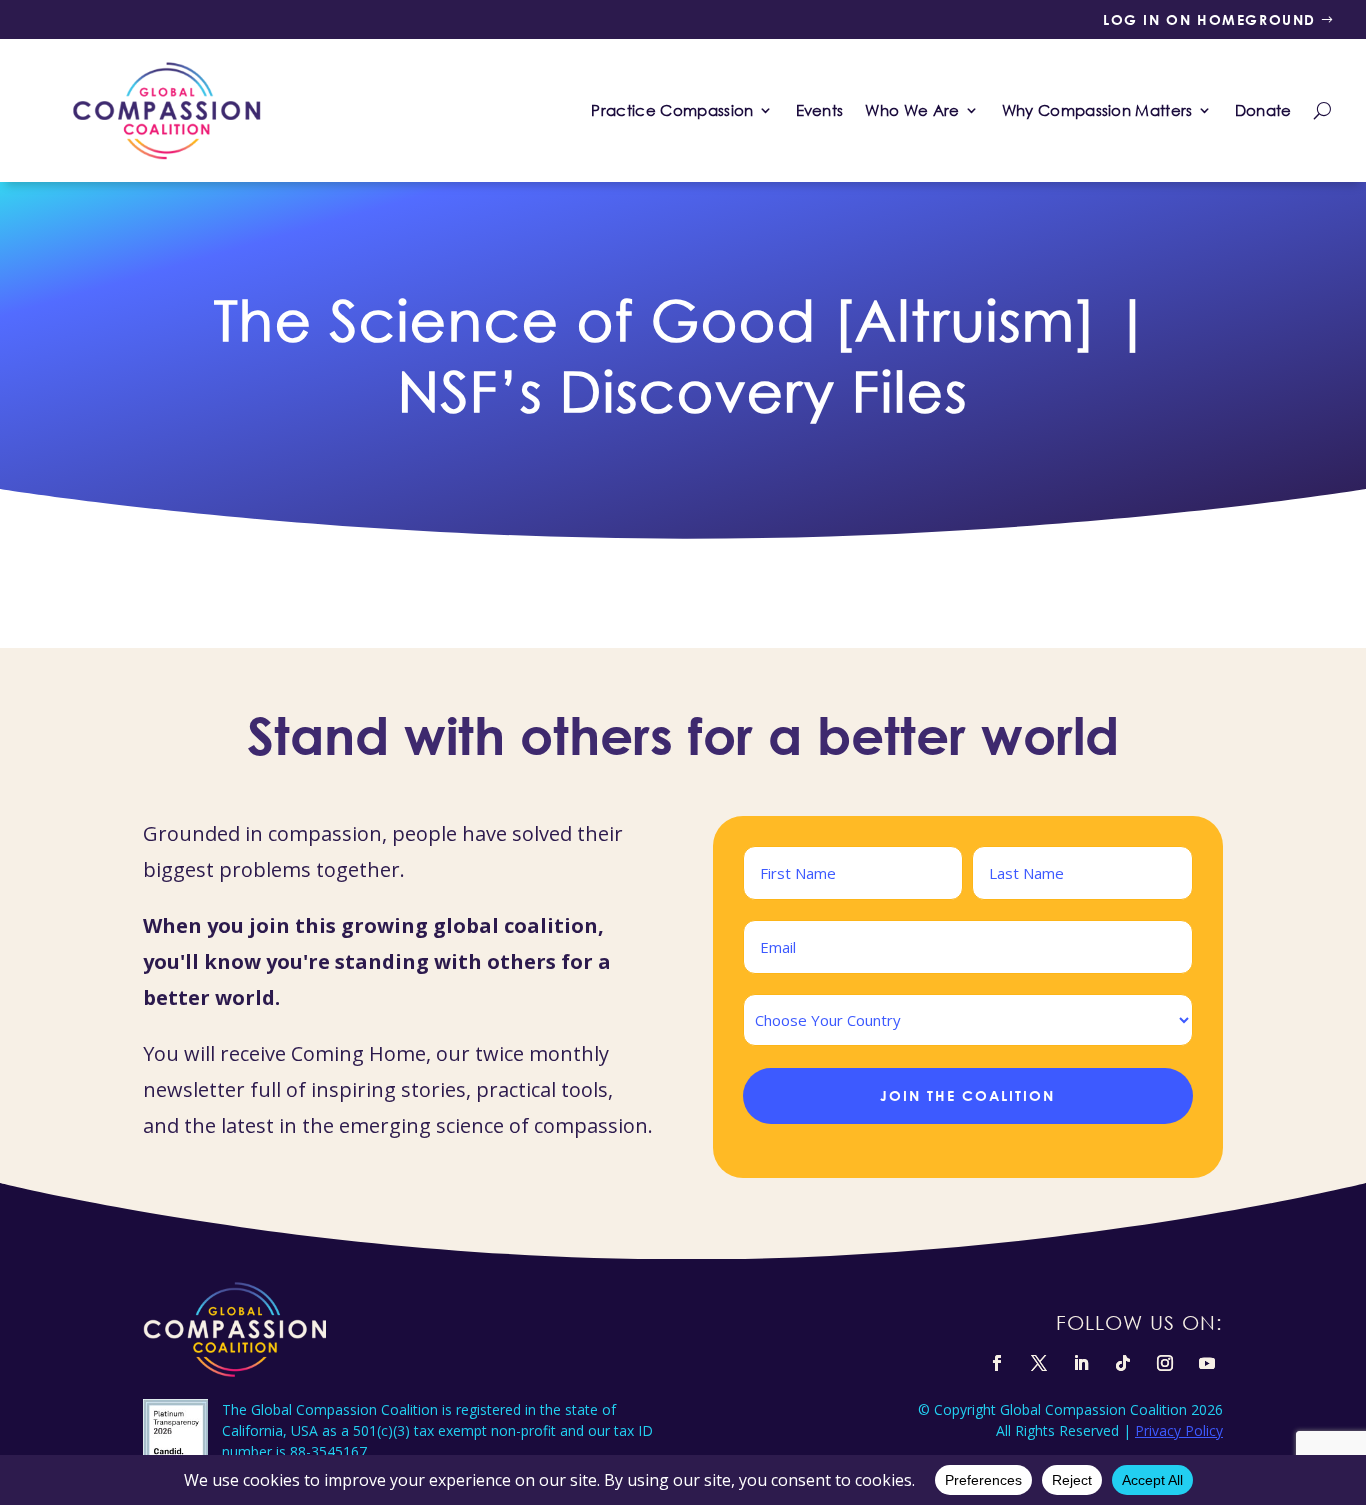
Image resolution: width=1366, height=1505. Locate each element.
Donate (1263, 110)
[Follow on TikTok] (1123, 1363)
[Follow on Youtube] (1207, 1363)
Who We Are (912, 110)
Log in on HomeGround (1209, 19)
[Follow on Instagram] (1165, 1363)
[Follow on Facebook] (997, 1363)
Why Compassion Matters (1097, 110)
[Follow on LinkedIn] (1081, 1363)
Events (820, 110)
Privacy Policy (1179, 1430)
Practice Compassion (672, 110)
